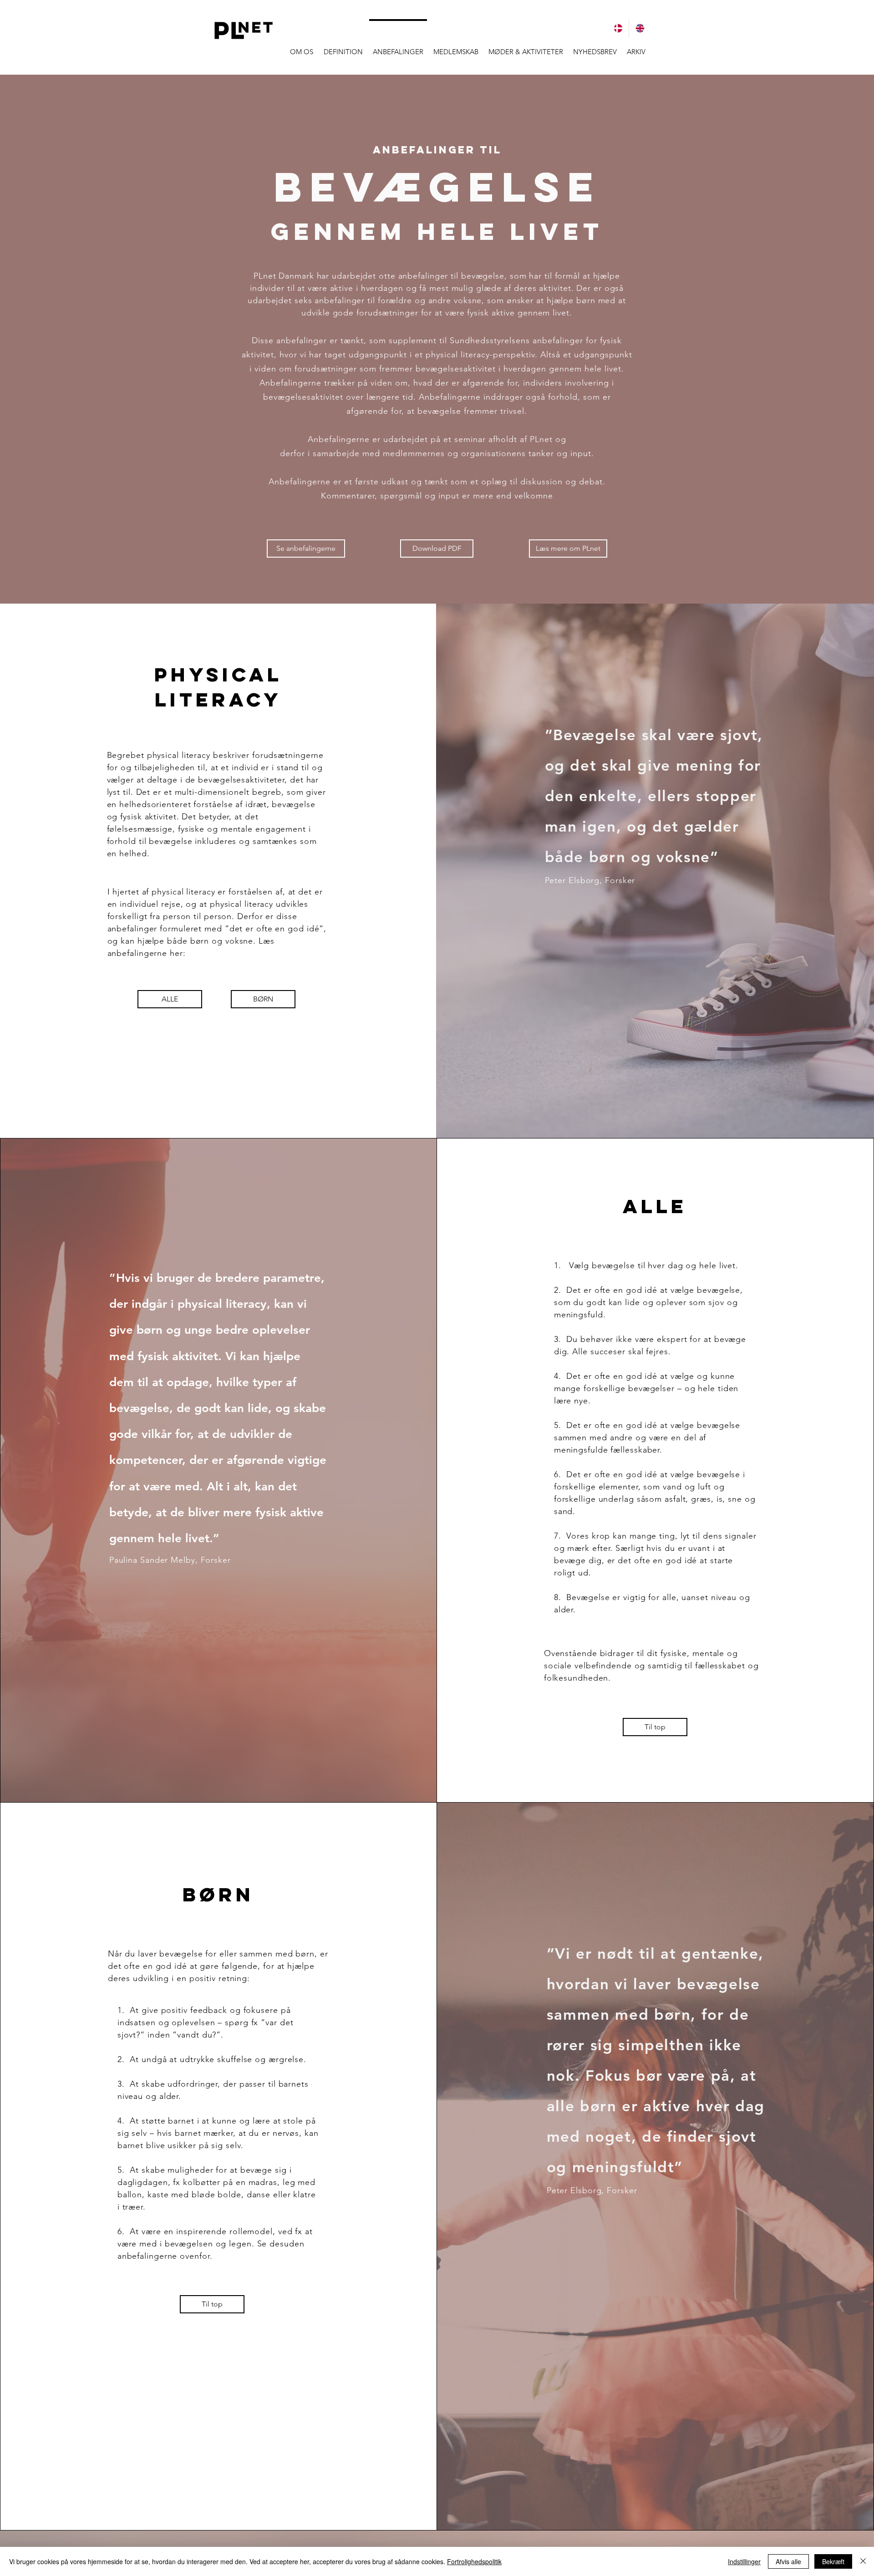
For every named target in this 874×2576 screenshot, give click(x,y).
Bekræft (833, 2561)
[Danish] (618, 28)
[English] (640, 28)
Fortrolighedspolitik (474, 2561)
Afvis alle (788, 2561)
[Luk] (863, 2561)
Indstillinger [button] (744, 2561)
